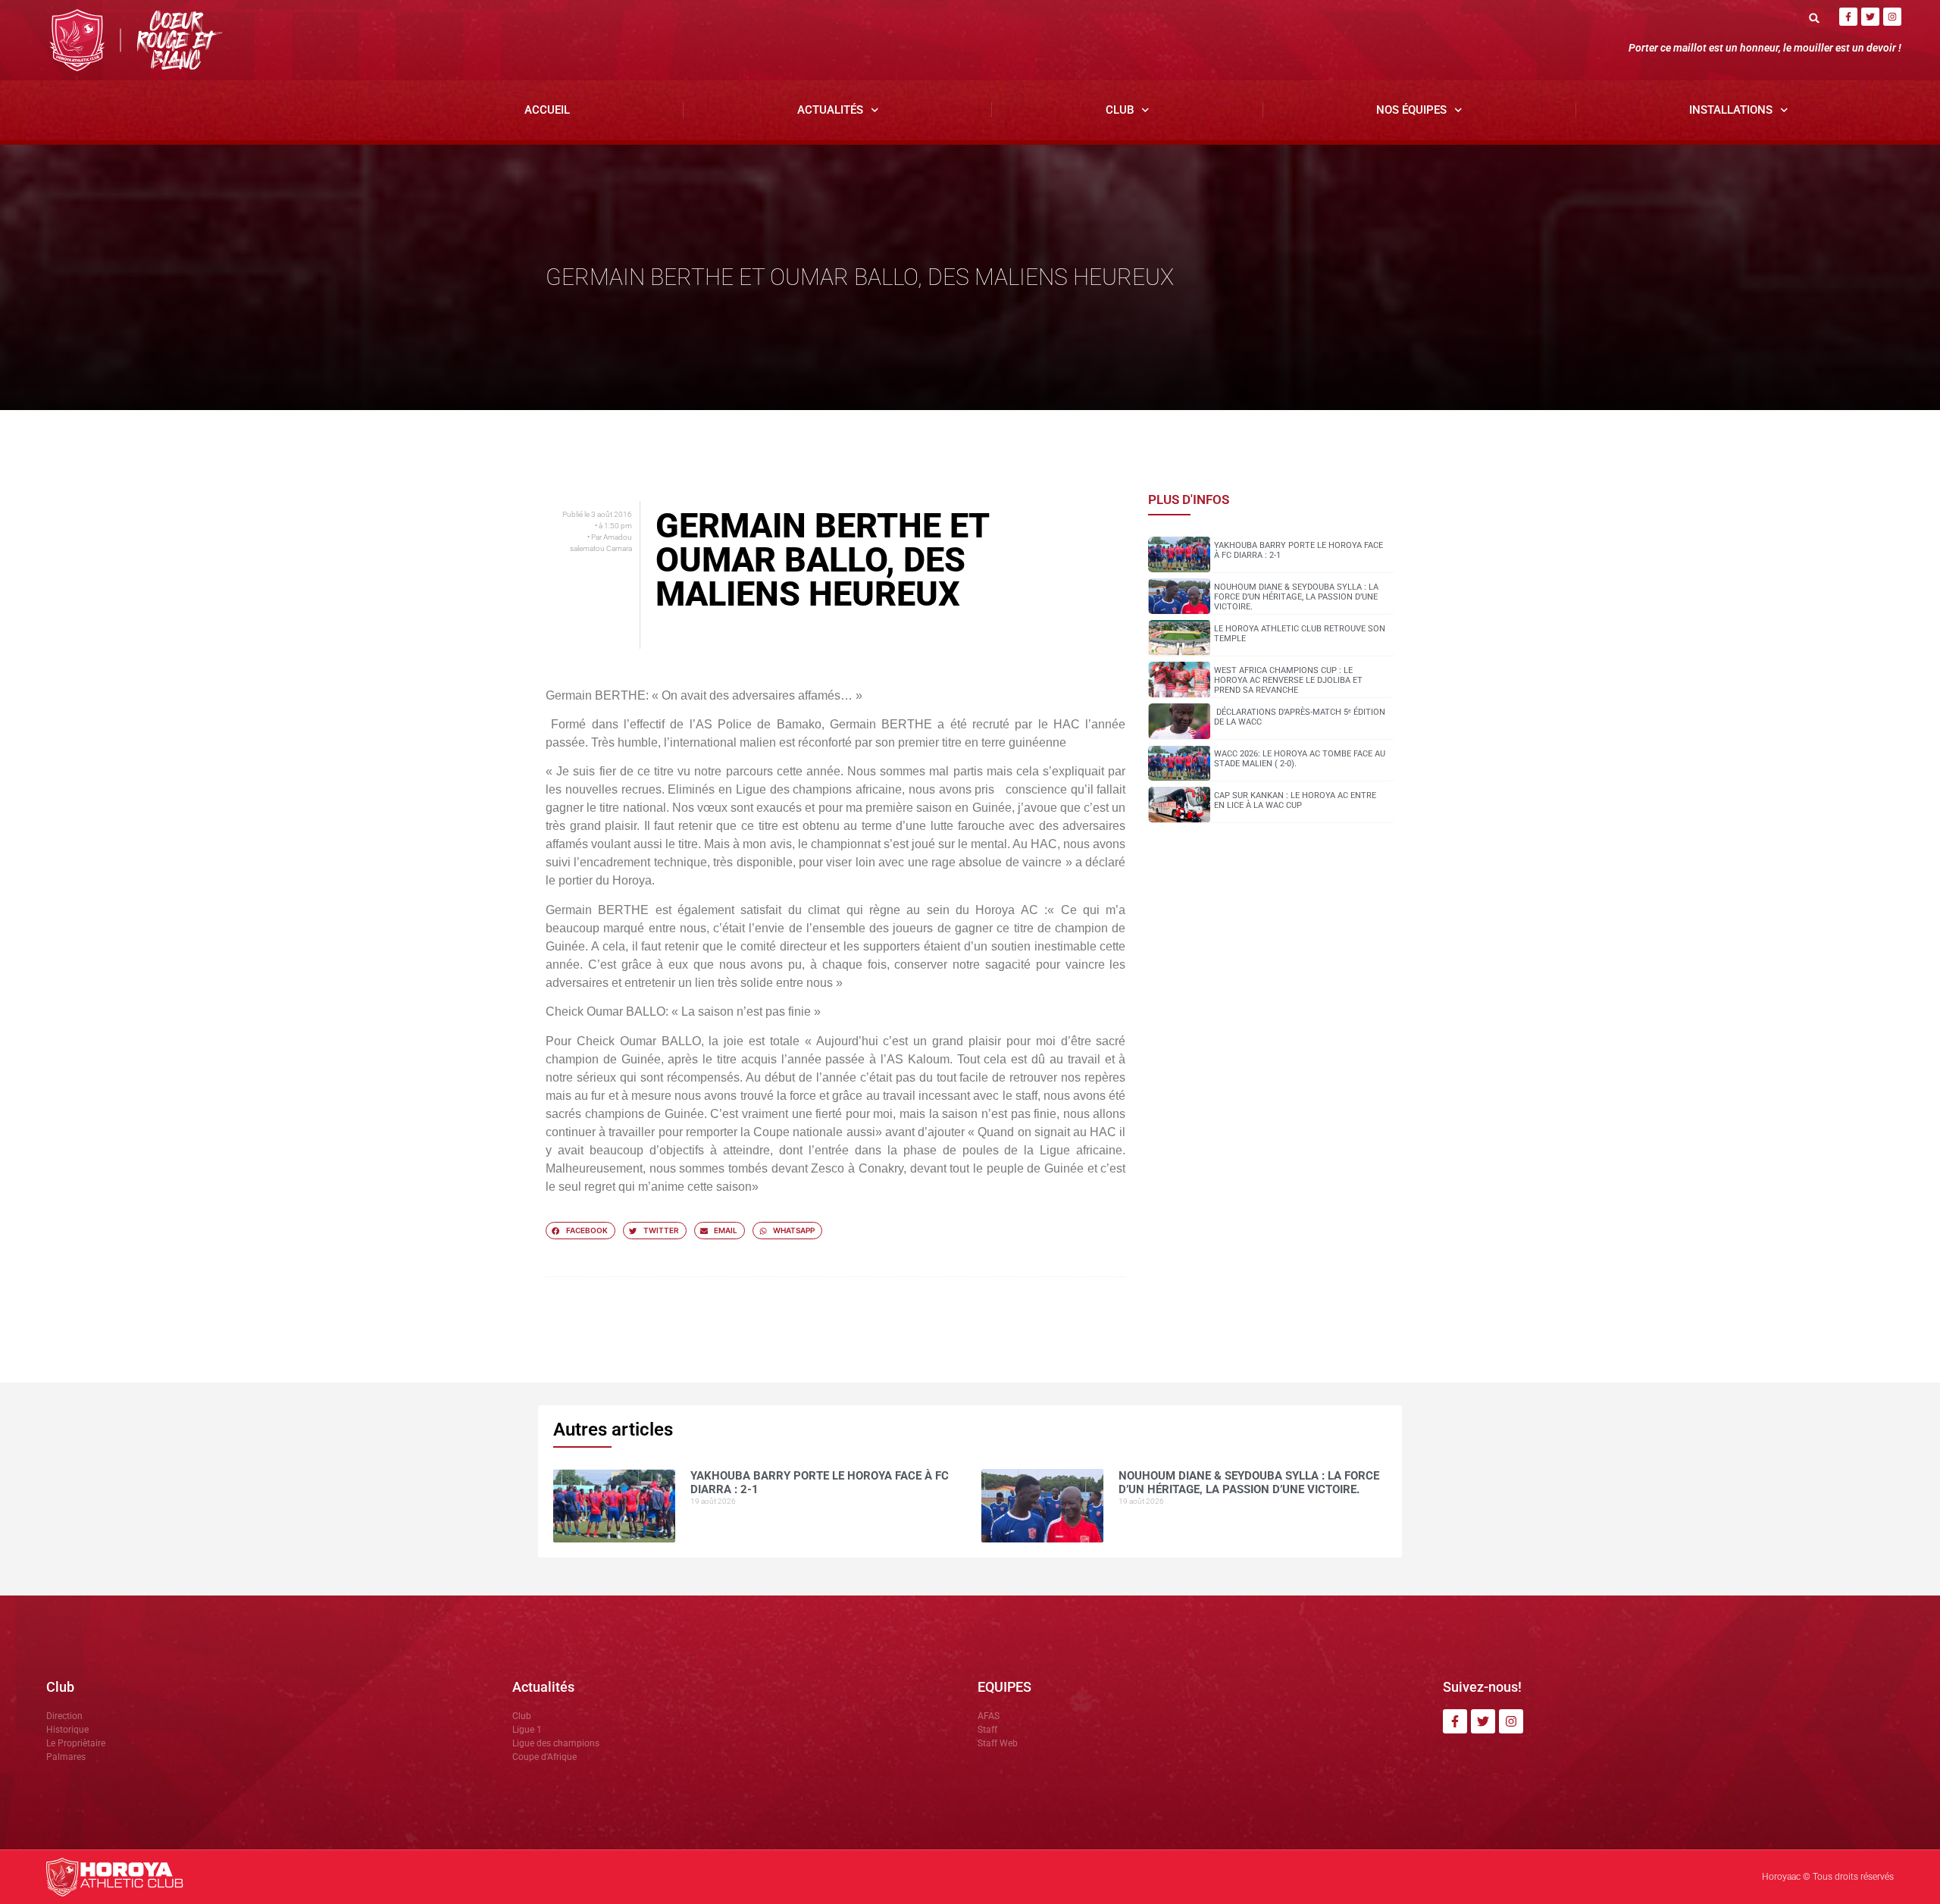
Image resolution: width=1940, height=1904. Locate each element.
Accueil (547, 110)
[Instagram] (1892, 17)
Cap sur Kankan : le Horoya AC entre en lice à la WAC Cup (1295, 800)
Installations (1731, 110)
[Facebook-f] (1848, 17)
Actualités (830, 110)
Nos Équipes (1411, 110)
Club (1120, 110)
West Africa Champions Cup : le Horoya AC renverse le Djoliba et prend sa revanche (1288, 680)
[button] (1815, 18)
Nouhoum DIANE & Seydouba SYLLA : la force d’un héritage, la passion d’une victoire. (1296, 597)
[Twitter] (1870, 17)
